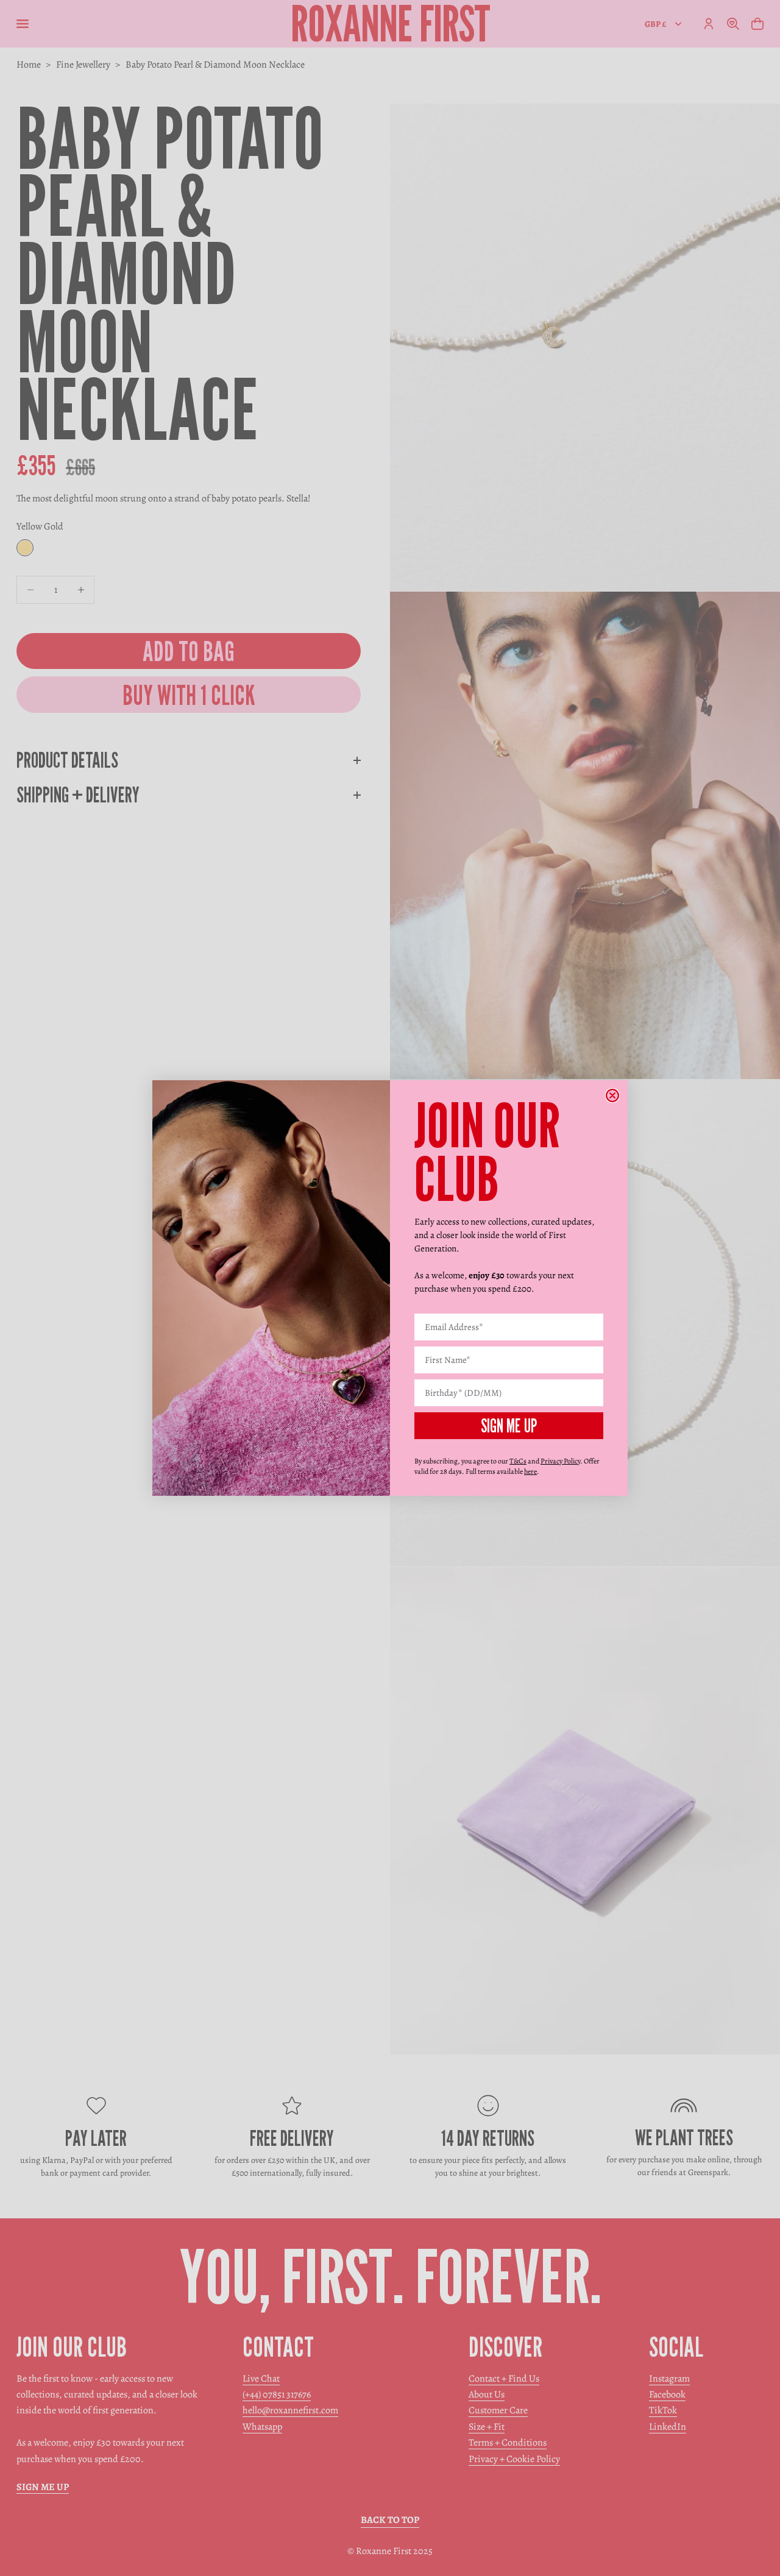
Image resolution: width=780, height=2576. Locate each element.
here (530, 1471)
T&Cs (518, 1461)
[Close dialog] (612, 1095)
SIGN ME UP (509, 1426)
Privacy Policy (560, 1461)
